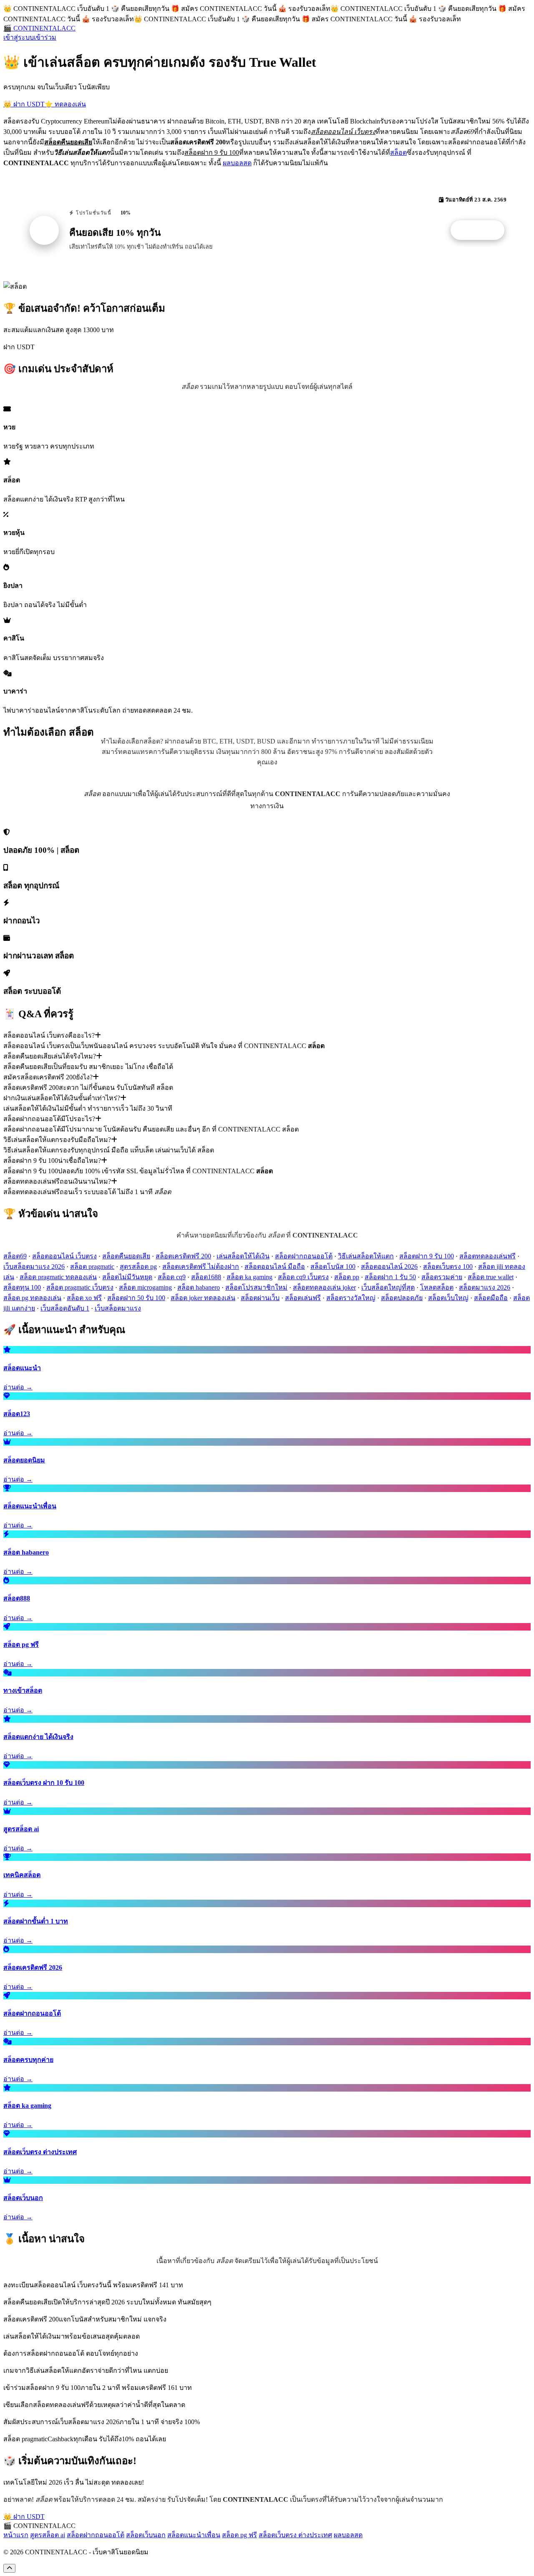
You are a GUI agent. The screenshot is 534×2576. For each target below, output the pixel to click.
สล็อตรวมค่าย (442, 1277)
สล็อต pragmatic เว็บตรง (80, 1287)
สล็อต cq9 (172, 1277)
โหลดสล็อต (437, 1287)
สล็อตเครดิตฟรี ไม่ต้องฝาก (201, 1267)
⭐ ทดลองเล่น (65, 104)
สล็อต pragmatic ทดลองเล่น (58, 1277)
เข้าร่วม (45, 37)
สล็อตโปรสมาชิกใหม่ (256, 1287)
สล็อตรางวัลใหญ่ (351, 1298)
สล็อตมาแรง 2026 (485, 1287)
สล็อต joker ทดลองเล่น (203, 1298)
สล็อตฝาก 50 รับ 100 (136, 1298)
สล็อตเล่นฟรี (303, 1298)
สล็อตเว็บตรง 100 (448, 1267)
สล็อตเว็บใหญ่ (448, 1298)
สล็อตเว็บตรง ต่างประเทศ (295, 2535)
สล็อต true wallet (491, 1277)
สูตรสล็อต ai (48, 2535)
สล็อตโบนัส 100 (333, 1267)
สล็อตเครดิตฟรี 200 (183, 1256)
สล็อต (398, 152)
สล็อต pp (347, 1277)
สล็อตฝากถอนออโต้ (304, 1256)
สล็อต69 (15, 1256)
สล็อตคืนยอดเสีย (126, 1256)
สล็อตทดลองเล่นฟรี (487, 1256)
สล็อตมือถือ (491, 1298)
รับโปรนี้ (482, 230)
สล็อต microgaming (145, 1287)
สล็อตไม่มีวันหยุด (127, 1277)
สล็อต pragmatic (92, 1267)
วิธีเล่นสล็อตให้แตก (366, 1256)
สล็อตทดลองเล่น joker (324, 1287)
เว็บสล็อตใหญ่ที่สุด (388, 1287)
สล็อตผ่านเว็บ (260, 1298)
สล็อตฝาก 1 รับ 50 (390, 1277)
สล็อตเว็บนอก (146, 2535)
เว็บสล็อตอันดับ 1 (65, 1308)
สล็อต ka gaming (249, 1277)
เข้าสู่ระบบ (19, 37)
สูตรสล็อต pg (138, 1267)
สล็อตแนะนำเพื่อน (194, 2535)
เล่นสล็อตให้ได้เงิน (243, 1256)
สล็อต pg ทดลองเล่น (32, 1298)
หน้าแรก (16, 2535)
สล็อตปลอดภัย (402, 1298)
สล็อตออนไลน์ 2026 (389, 1267)
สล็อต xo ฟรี (84, 1298)
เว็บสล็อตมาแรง (118, 1308)
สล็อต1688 (206, 1277)
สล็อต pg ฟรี (239, 2535)
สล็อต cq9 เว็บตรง (303, 1277)
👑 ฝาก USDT (24, 104)
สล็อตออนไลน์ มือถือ (275, 1267)
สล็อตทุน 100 (22, 1287)
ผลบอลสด (237, 163)
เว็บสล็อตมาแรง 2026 (34, 1267)
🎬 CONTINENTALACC (39, 28)
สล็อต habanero (199, 1287)
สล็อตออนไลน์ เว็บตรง (64, 1256)
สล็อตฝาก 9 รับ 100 (427, 1256)
